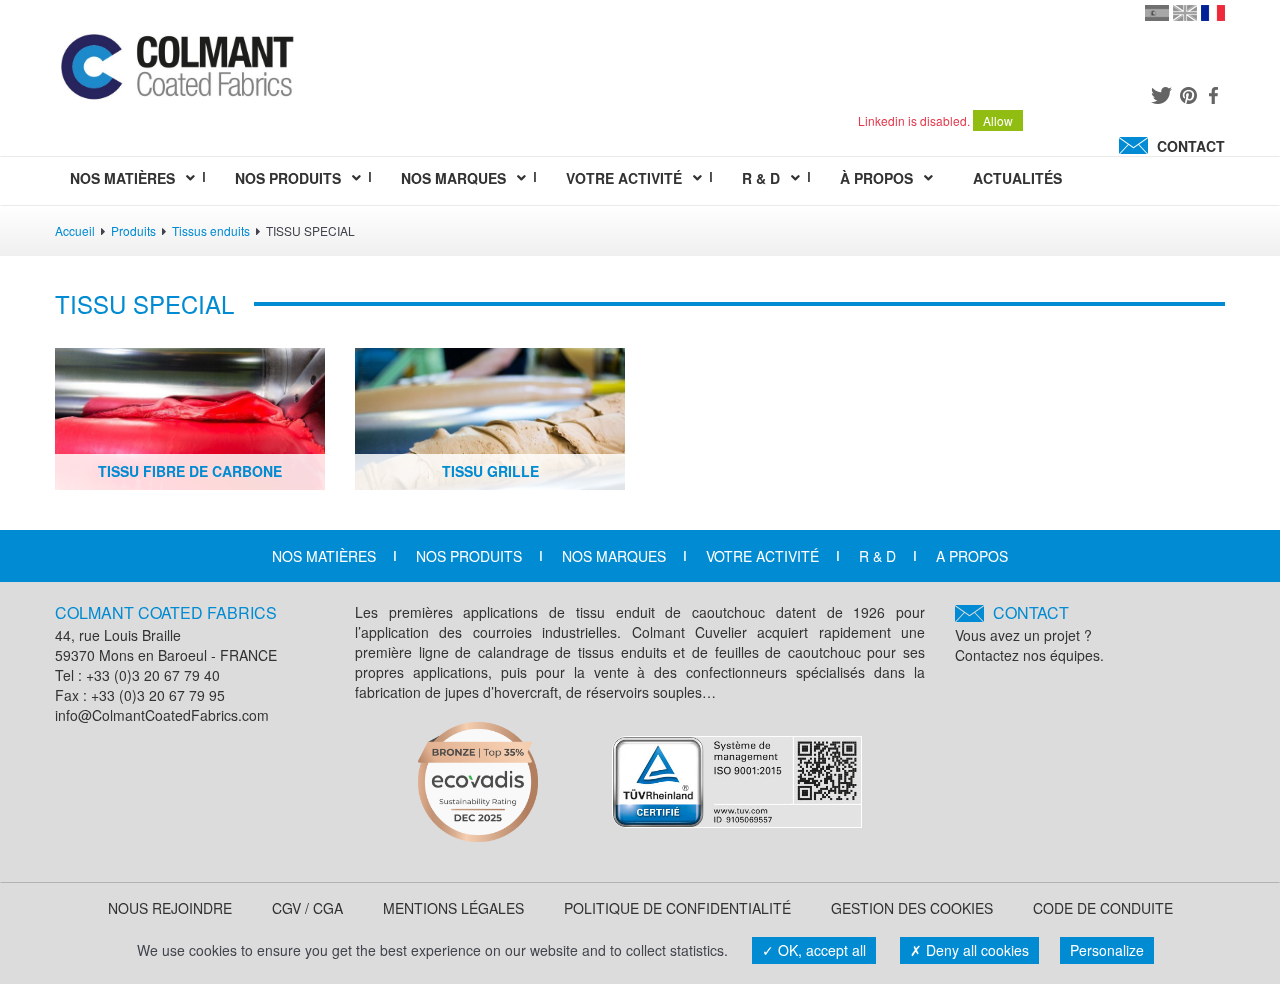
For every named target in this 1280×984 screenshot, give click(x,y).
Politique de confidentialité (677, 908)
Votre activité (762, 556)
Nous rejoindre (170, 908)
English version (1185, 13)
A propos (972, 556)
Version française (1213, 13)
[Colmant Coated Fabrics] (176, 71)
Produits (133, 230)
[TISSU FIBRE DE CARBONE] (190, 416)
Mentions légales (453, 908)
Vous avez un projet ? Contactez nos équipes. (1029, 633)
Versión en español (1157, 13)
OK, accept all (820, 950)
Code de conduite (1103, 908)
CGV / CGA (307, 908)
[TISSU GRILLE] (490, 416)
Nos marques (614, 556)
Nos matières (324, 556)
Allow (998, 120)
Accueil (75, 230)
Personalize (1107, 950)
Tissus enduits (211, 230)
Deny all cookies (975, 950)
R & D (877, 556)
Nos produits (469, 556)
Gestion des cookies (912, 908)
